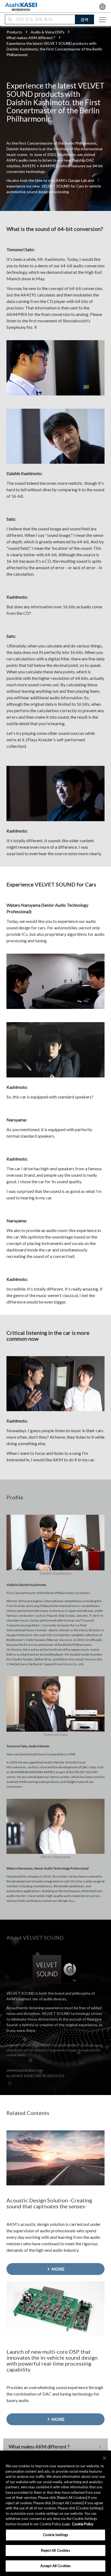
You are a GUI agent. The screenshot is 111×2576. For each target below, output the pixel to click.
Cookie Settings (55, 2535)
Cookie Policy (83, 2524)
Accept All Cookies (55, 2566)
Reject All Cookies (55, 2550)
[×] (105, 2458)
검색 (84, 20)
